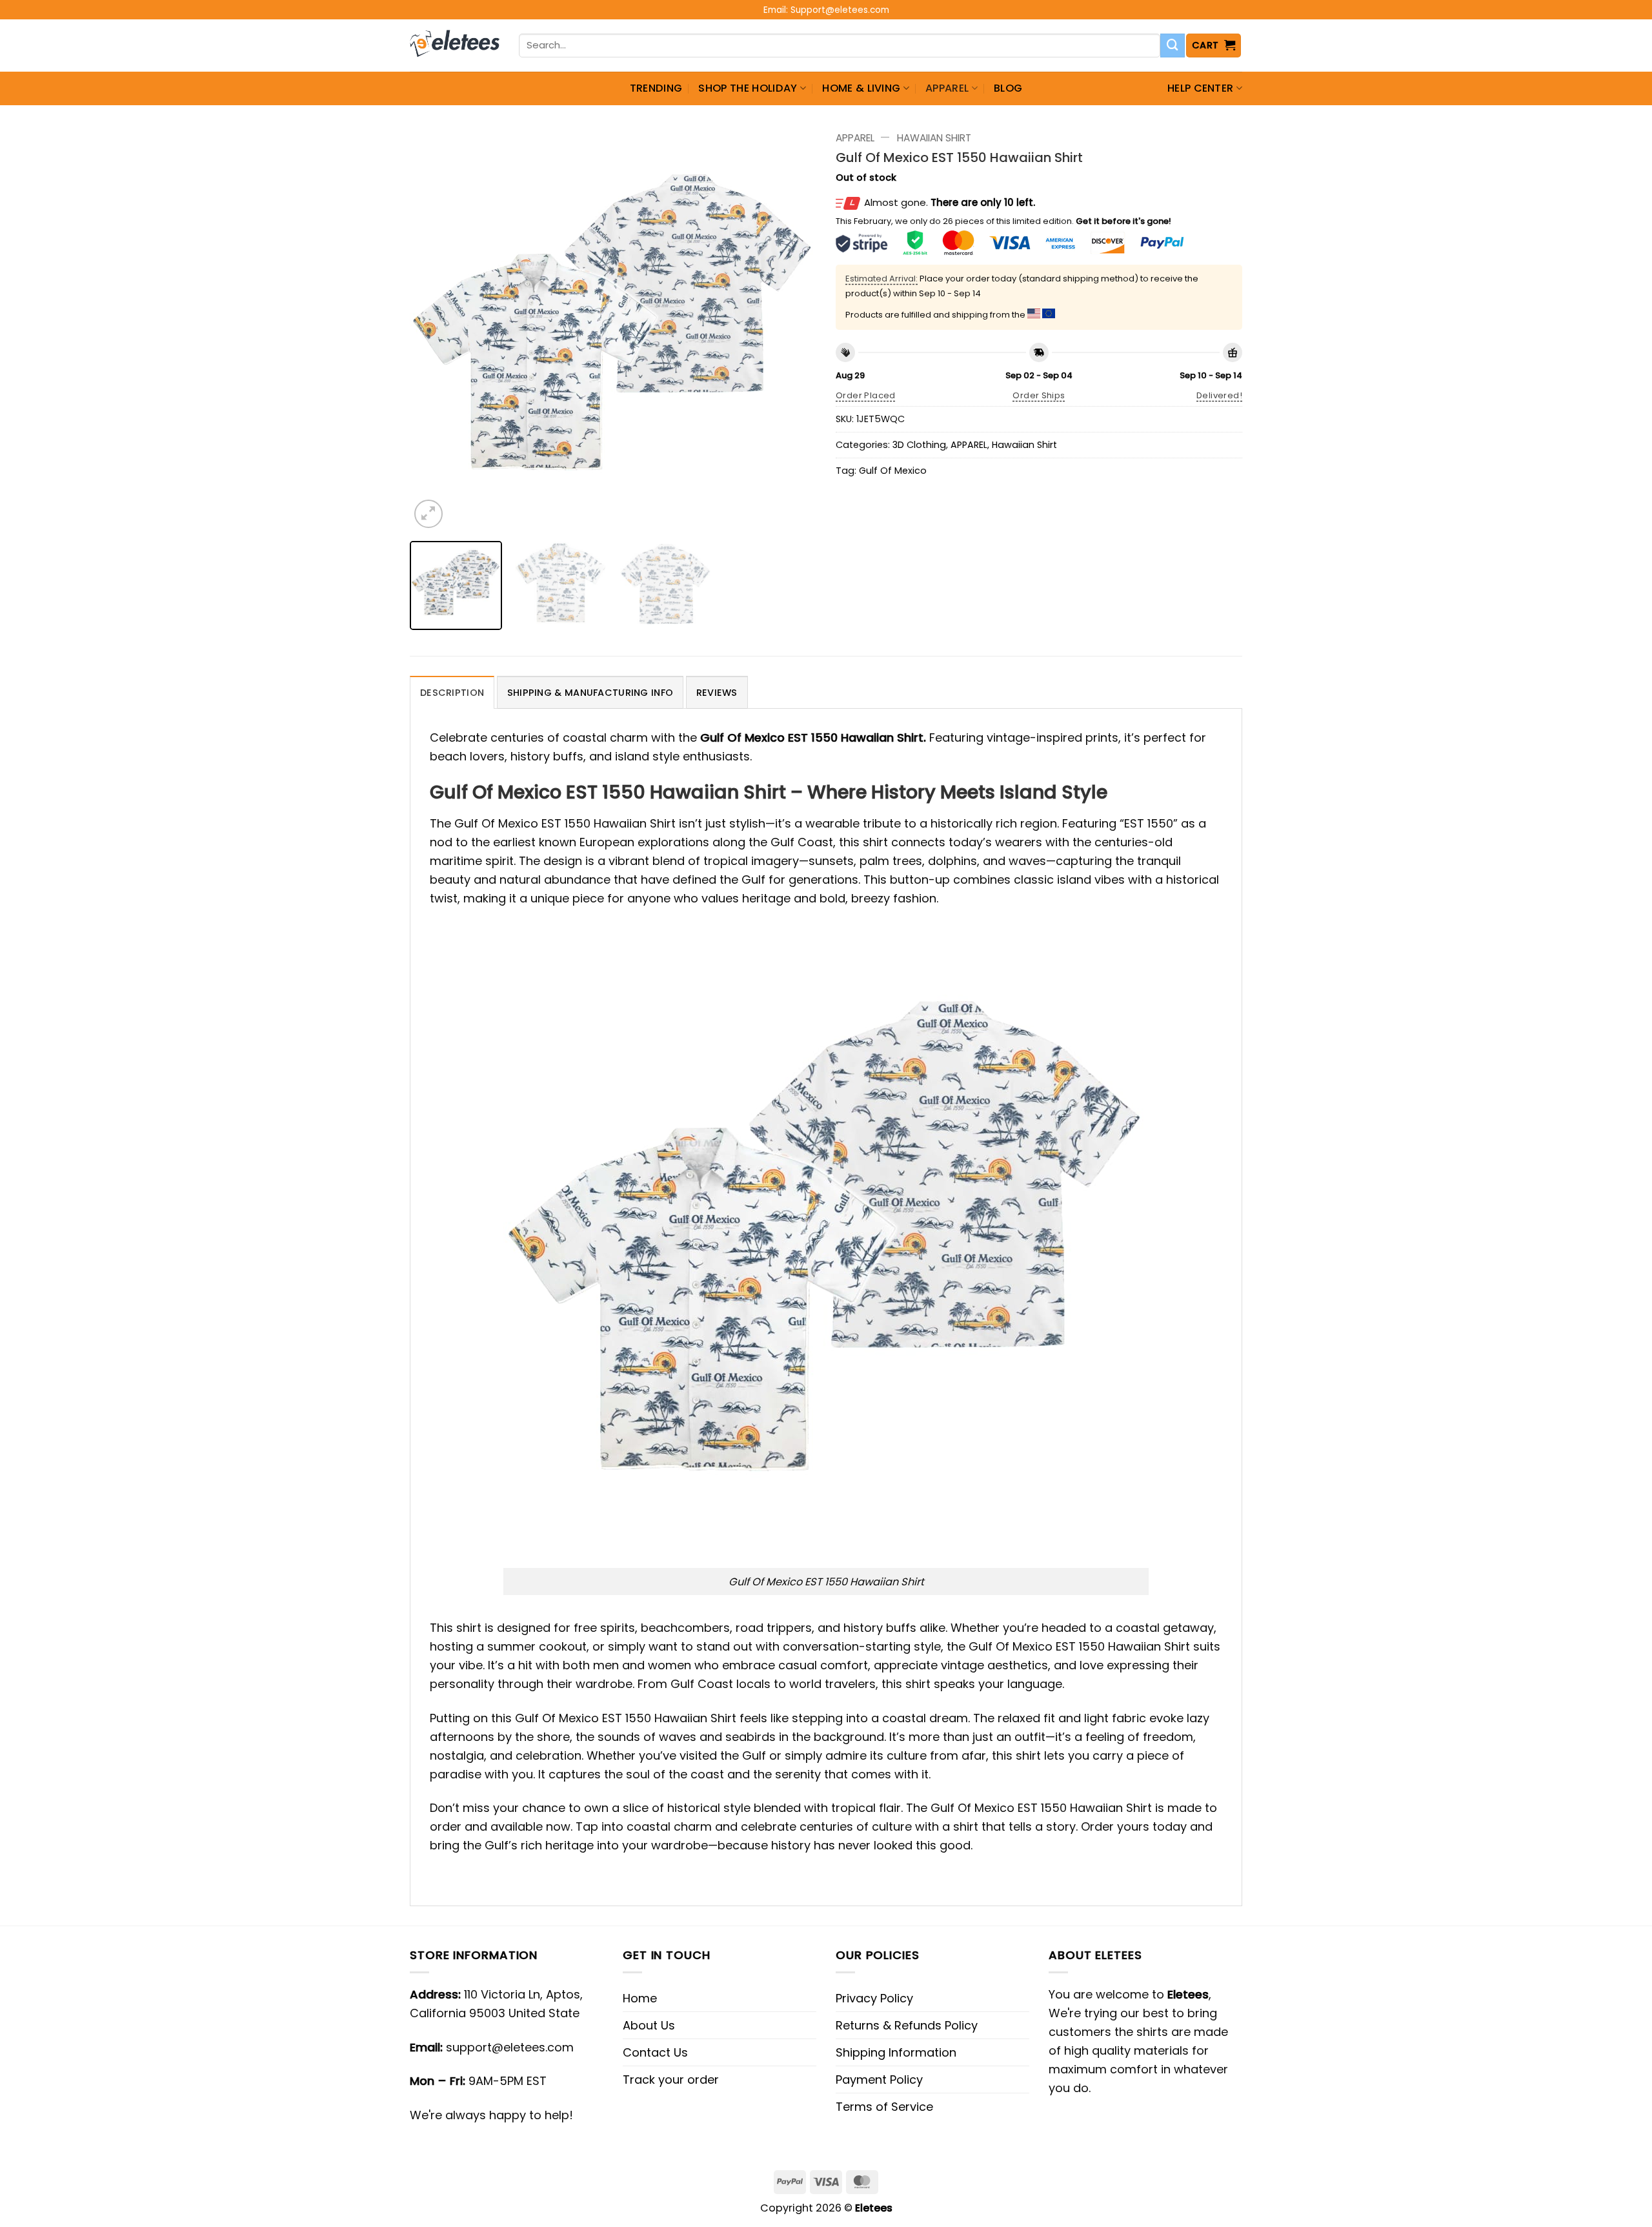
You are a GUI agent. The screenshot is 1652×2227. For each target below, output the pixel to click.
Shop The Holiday (748, 88)
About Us (649, 2025)
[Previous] (434, 328)
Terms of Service (884, 2107)
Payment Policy (879, 2080)
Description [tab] (452, 693)
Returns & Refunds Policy (907, 2025)
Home (640, 1998)
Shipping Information (896, 2052)
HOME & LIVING (861, 88)
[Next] (792, 328)
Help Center (1201, 88)
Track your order (671, 2080)
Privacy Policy (874, 1998)
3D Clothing (919, 445)
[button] (1214, 46)
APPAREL (947, 88)
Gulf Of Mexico (893, 471)
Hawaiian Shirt (934, 138)
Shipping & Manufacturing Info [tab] (590, 693)
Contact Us (655, 2052)
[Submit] (1173, 46)
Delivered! (1219, 395)
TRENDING (656, 88)
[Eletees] (455, 46)
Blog (1008, 88)
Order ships (1039, 395)
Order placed (866, 395)
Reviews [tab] (717, 693)
